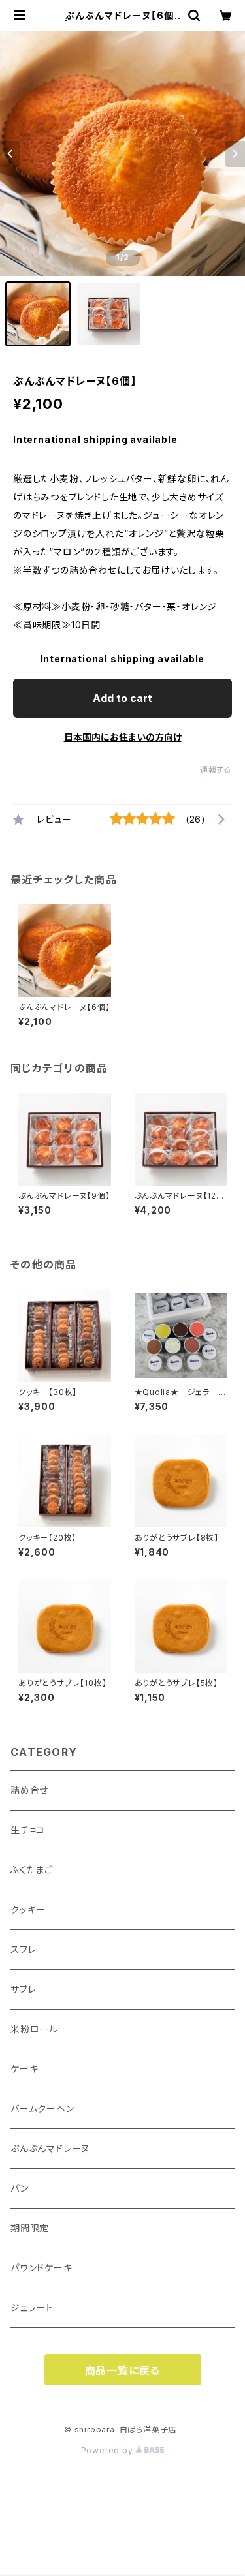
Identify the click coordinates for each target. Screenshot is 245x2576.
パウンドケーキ (41, 2268)
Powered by (108, 2450)
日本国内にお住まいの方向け (123, 737)
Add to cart (122, 698)
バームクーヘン (42, 2108)
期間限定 (30, 2228)
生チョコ (28, 1830)
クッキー (28, 1909)
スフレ (23, 1949)
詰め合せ (29, 1790)
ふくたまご (32, 1870)
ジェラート (32, 2308)
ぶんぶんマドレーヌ (50, 2148)
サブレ (23, 1989)
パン (20, 2188)
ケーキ (24, 2069)
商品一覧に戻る (123, 2370)
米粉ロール (34, 2029)
